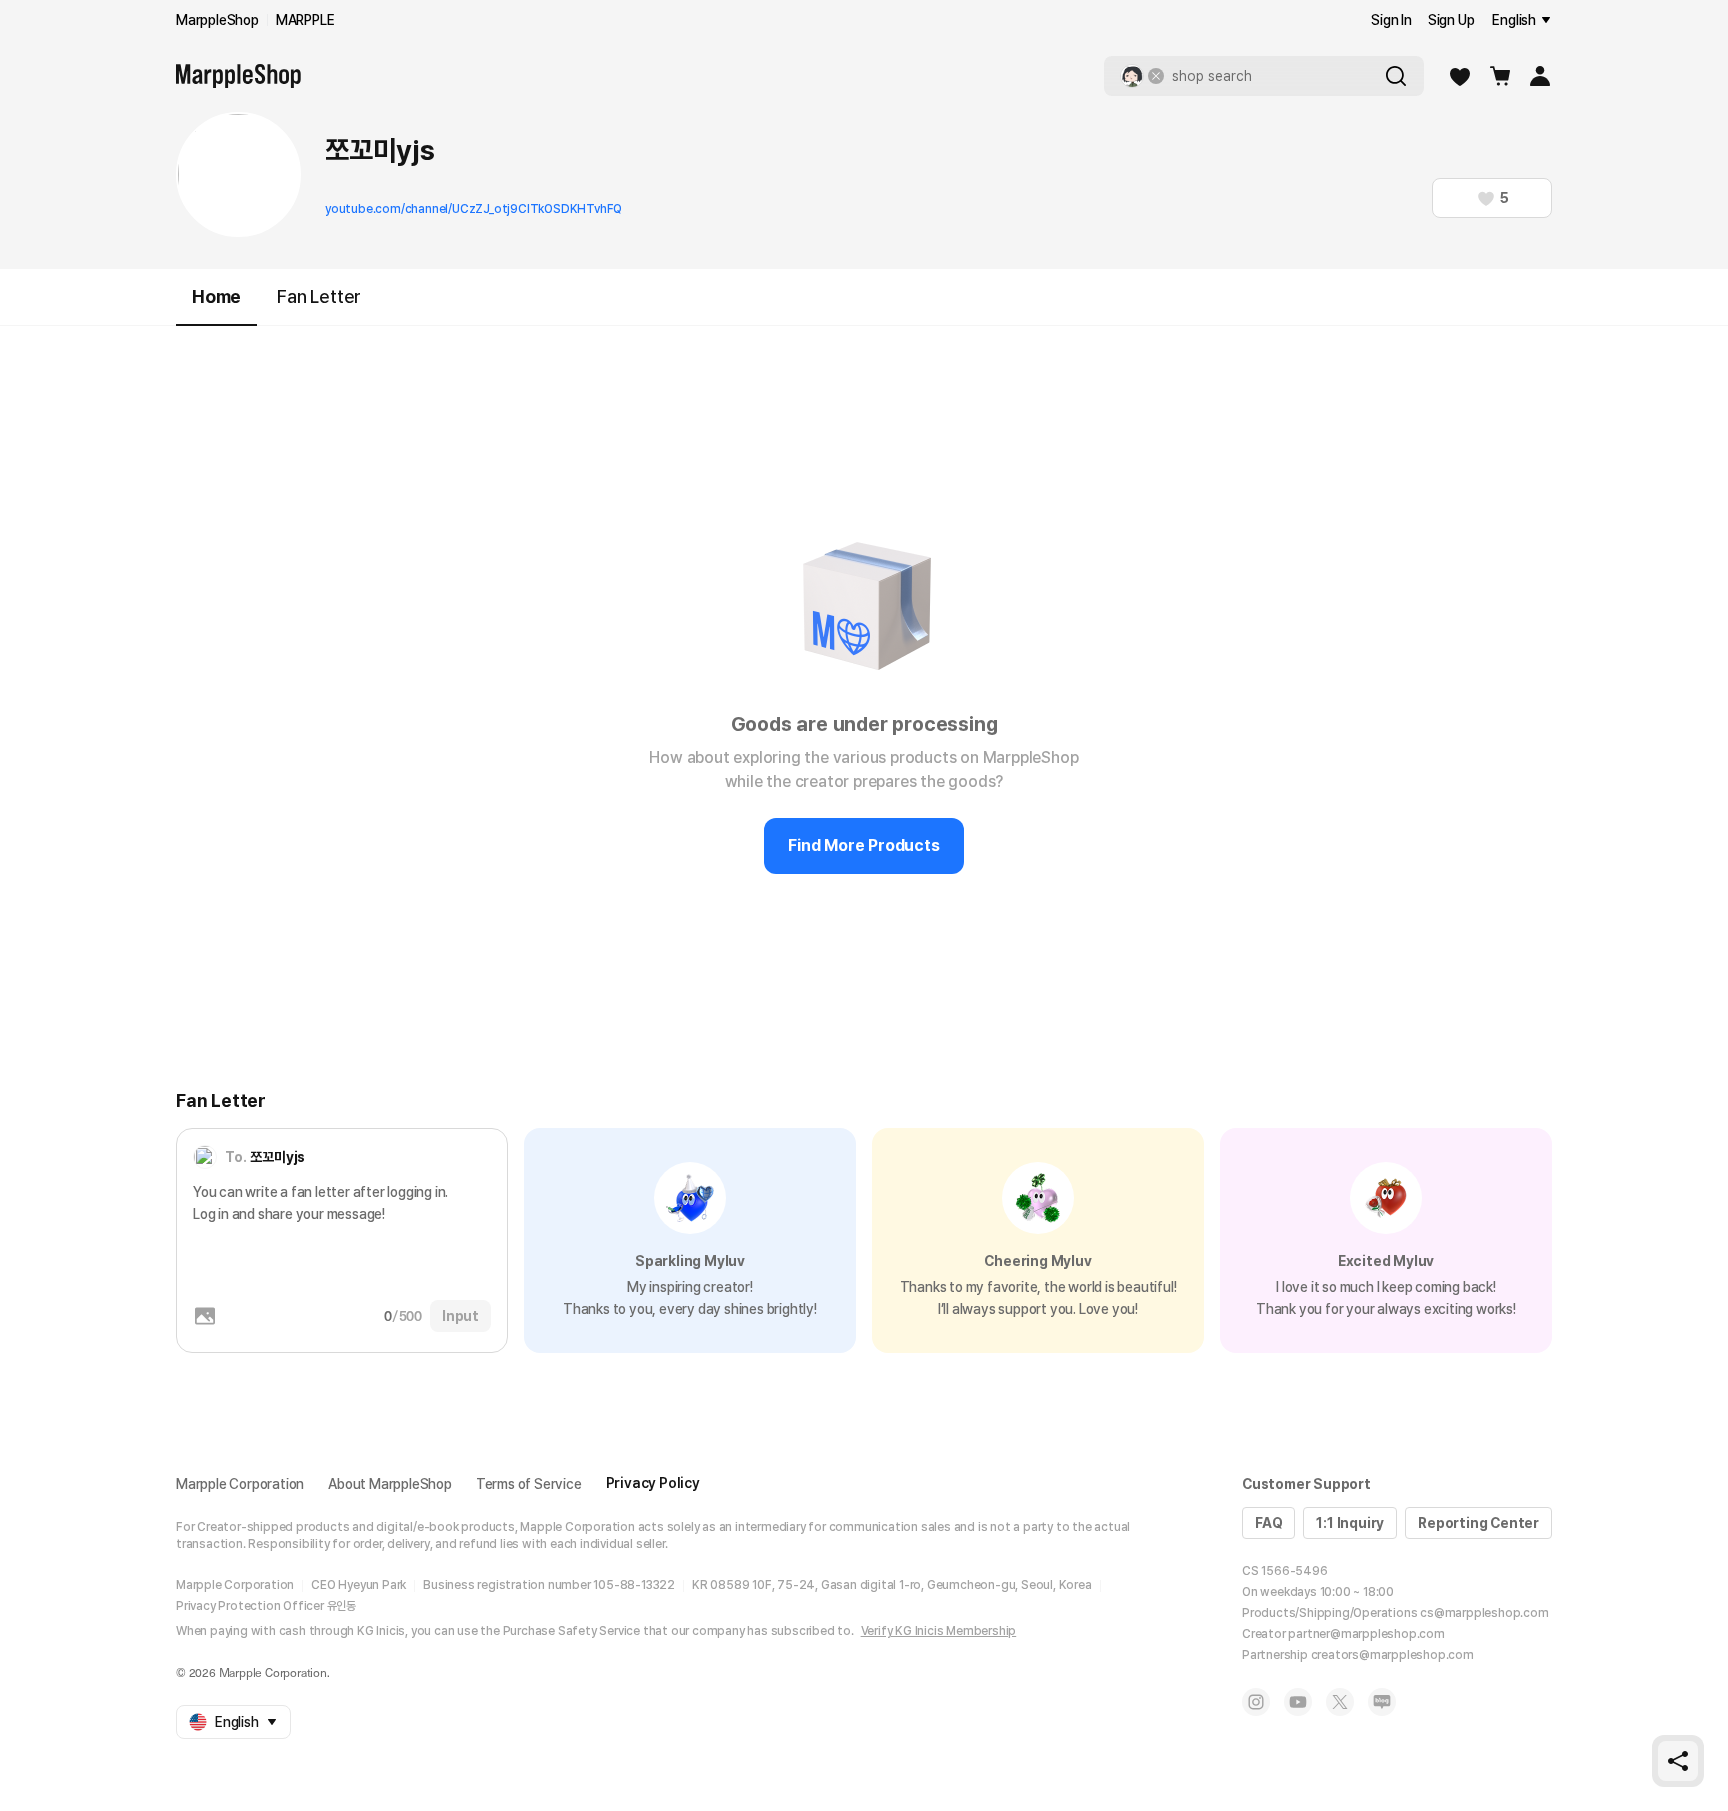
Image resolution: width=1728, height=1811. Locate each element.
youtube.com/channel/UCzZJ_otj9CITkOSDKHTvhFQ (473, 209)
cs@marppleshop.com (1484, 1613)
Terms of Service (529, 1484)
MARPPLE (305, 20)
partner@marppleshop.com (1366, 1634)
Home (216, 296)
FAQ (1268, 1523)
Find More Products (863, 845)
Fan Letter (319, 296)
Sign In (1391, 20)
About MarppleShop (390, 1484)
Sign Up (1451, 20)
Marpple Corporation (240, 1484)
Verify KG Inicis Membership (939, 1631)
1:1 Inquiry (1350, 1523)
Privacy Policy (653, 1483)
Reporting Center (1478, 1523)
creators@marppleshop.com (1392, 1655)
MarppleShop (217, 20)
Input (460, 1316)
